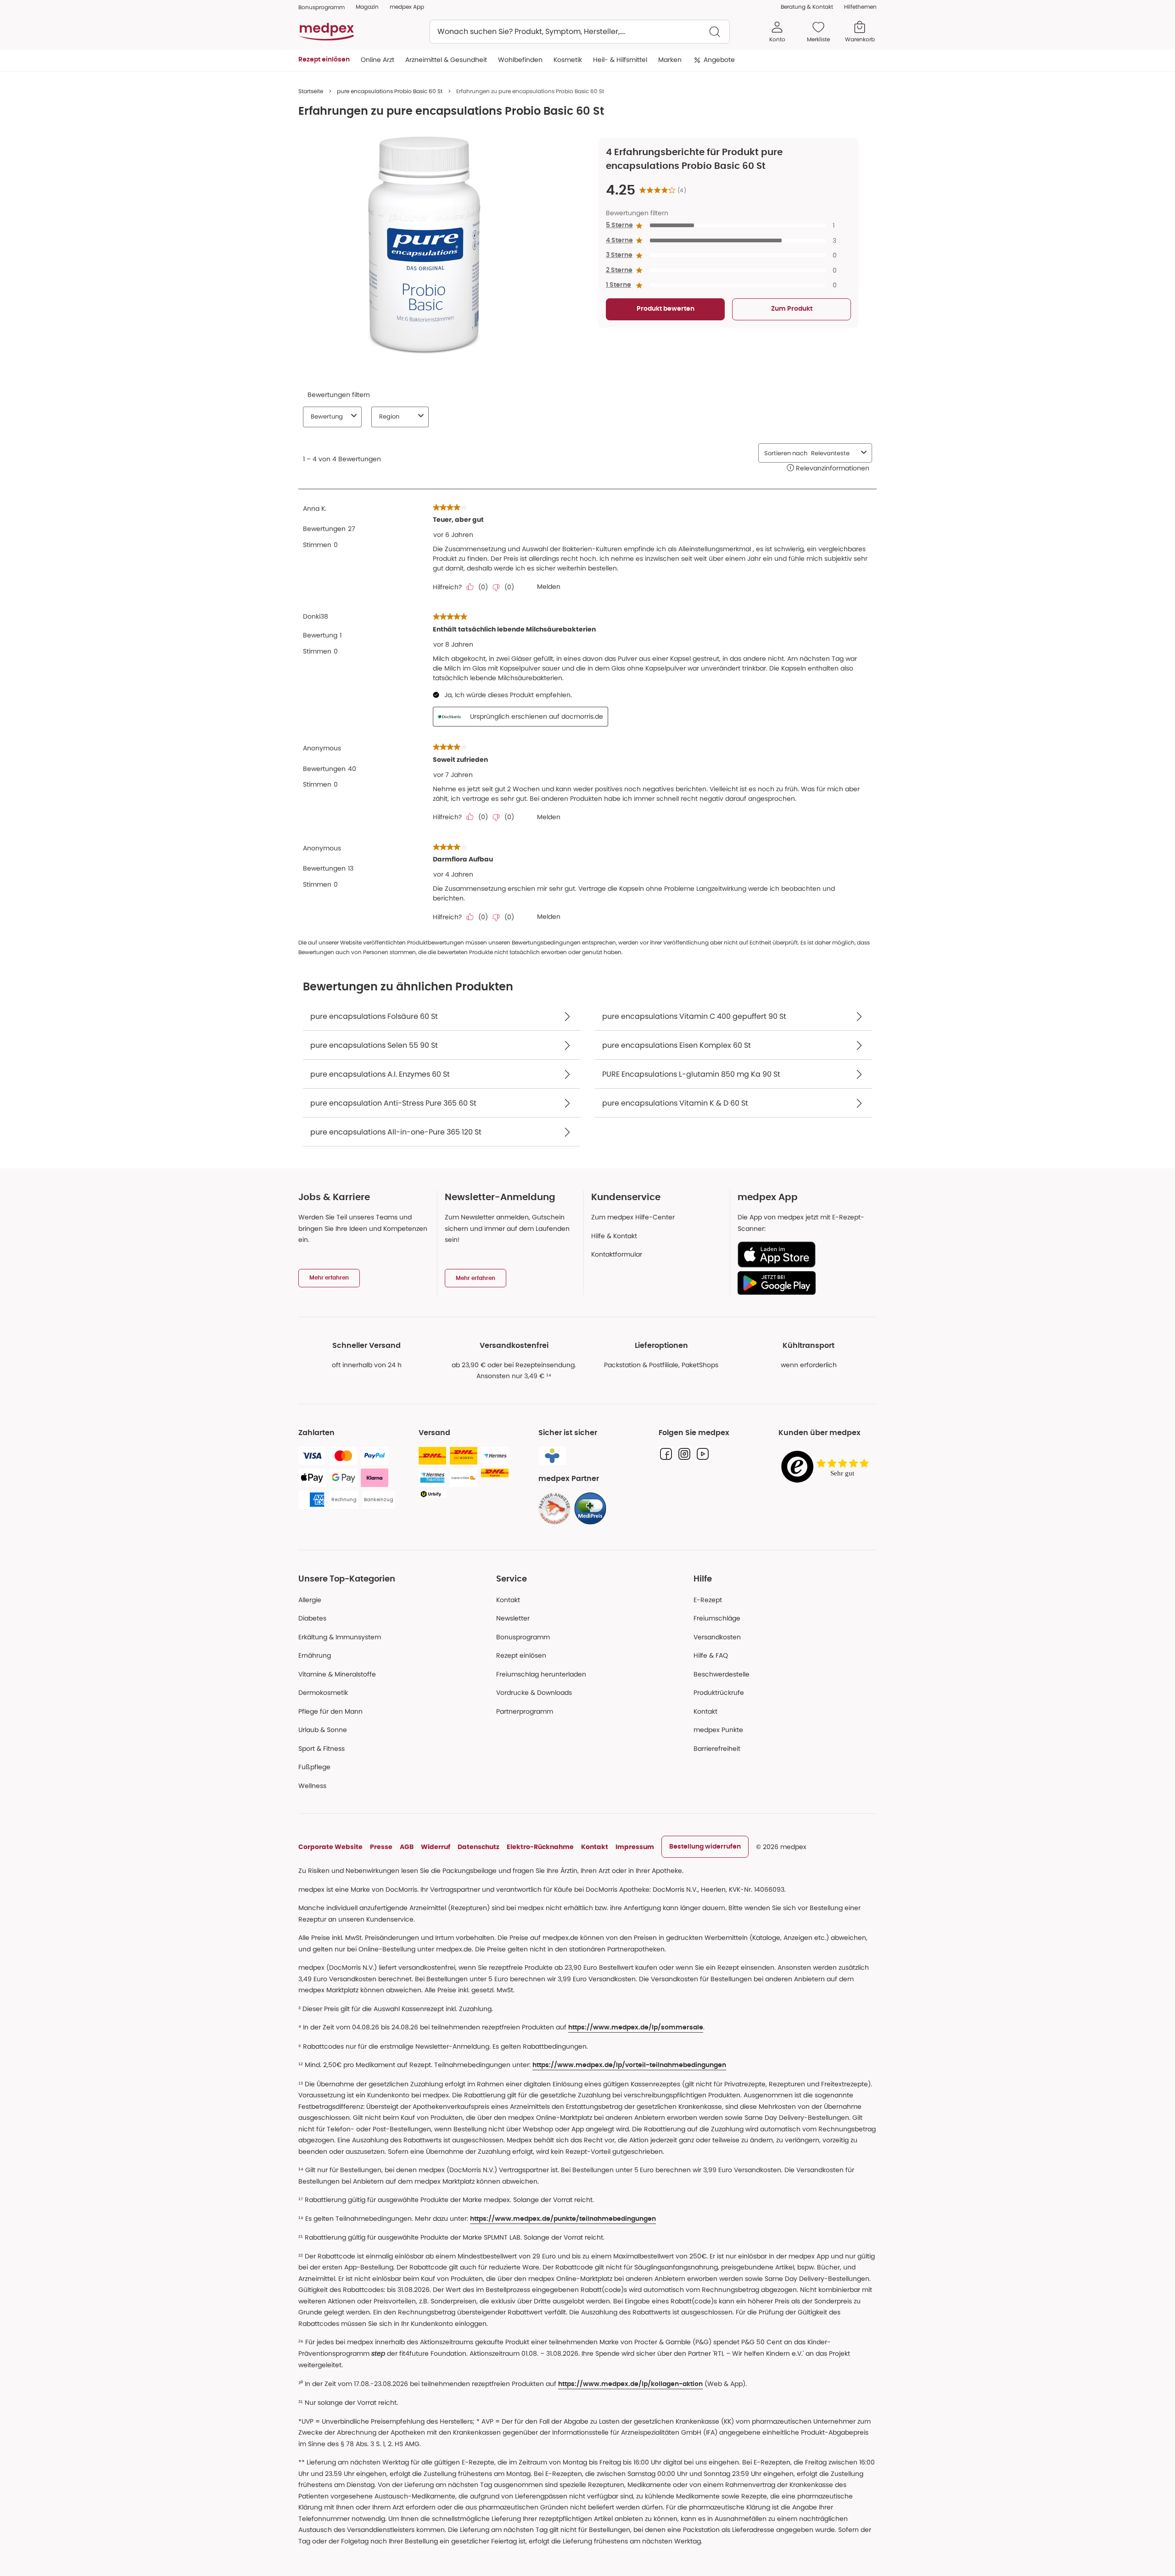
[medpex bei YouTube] (703, 1454)
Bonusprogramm (523, 1637)
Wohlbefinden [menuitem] (520, 60)
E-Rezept (708, 1600)
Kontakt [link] (705, 1711)
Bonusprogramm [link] (322, 7)
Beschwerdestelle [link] (722, 1674)
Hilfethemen (860, 7)
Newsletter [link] (513, 1618)
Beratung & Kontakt (807, 7)
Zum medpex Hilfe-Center (633, 1217)
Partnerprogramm (525, 1711)
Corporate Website (330, 1847)
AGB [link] (407, 1847)
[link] (554, 1509)
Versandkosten (717, 1637)
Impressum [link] (635, 1847)
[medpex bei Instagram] (684, 1454)
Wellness (312, 1786)
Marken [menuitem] (670, 60)
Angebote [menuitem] (719, 60)
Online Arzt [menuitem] (378, 60)
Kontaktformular (617, 1254)
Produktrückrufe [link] (719, 1693)
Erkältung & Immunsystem (340, 1637)
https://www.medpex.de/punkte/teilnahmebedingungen (563, 2219)
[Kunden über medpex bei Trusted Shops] (828, 1467)
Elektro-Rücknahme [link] (540, 1847)
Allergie (310, 1600)
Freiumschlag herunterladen (541, 1674)
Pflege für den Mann (330, 1711)
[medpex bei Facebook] (666, 1454)
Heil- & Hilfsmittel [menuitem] (620, 60)
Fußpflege (314, 1767)
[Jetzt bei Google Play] (803, 1283)
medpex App (407, 7)
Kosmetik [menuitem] (568, 60)
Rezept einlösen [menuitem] (324, 60)
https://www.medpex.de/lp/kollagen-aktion (630, 2384)
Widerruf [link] (436, 1847)
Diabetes (312, 1618)
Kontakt (508, 1600)
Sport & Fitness (322, 1749)
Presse (381, 1847)
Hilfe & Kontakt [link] (614, 1236)
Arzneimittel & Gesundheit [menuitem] (446, 60)
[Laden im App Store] (803, 1254)
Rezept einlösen (521, 1655)
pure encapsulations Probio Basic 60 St (390, 91)
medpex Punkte (718, 1730)
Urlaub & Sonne (323, 1730)
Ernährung (315, 1655)
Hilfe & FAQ (711, 1655)
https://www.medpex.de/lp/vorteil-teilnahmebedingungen (629, 2065)
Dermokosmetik (323, 1693)
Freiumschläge (717, 1618)
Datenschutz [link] (478, 1847)
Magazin (367, 7)
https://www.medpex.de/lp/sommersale (636, 2028)
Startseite (311, 91)
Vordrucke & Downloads (534, 1693)
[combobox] (580, 32)
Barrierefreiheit (717, 1749)
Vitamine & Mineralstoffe (337, 1674)
